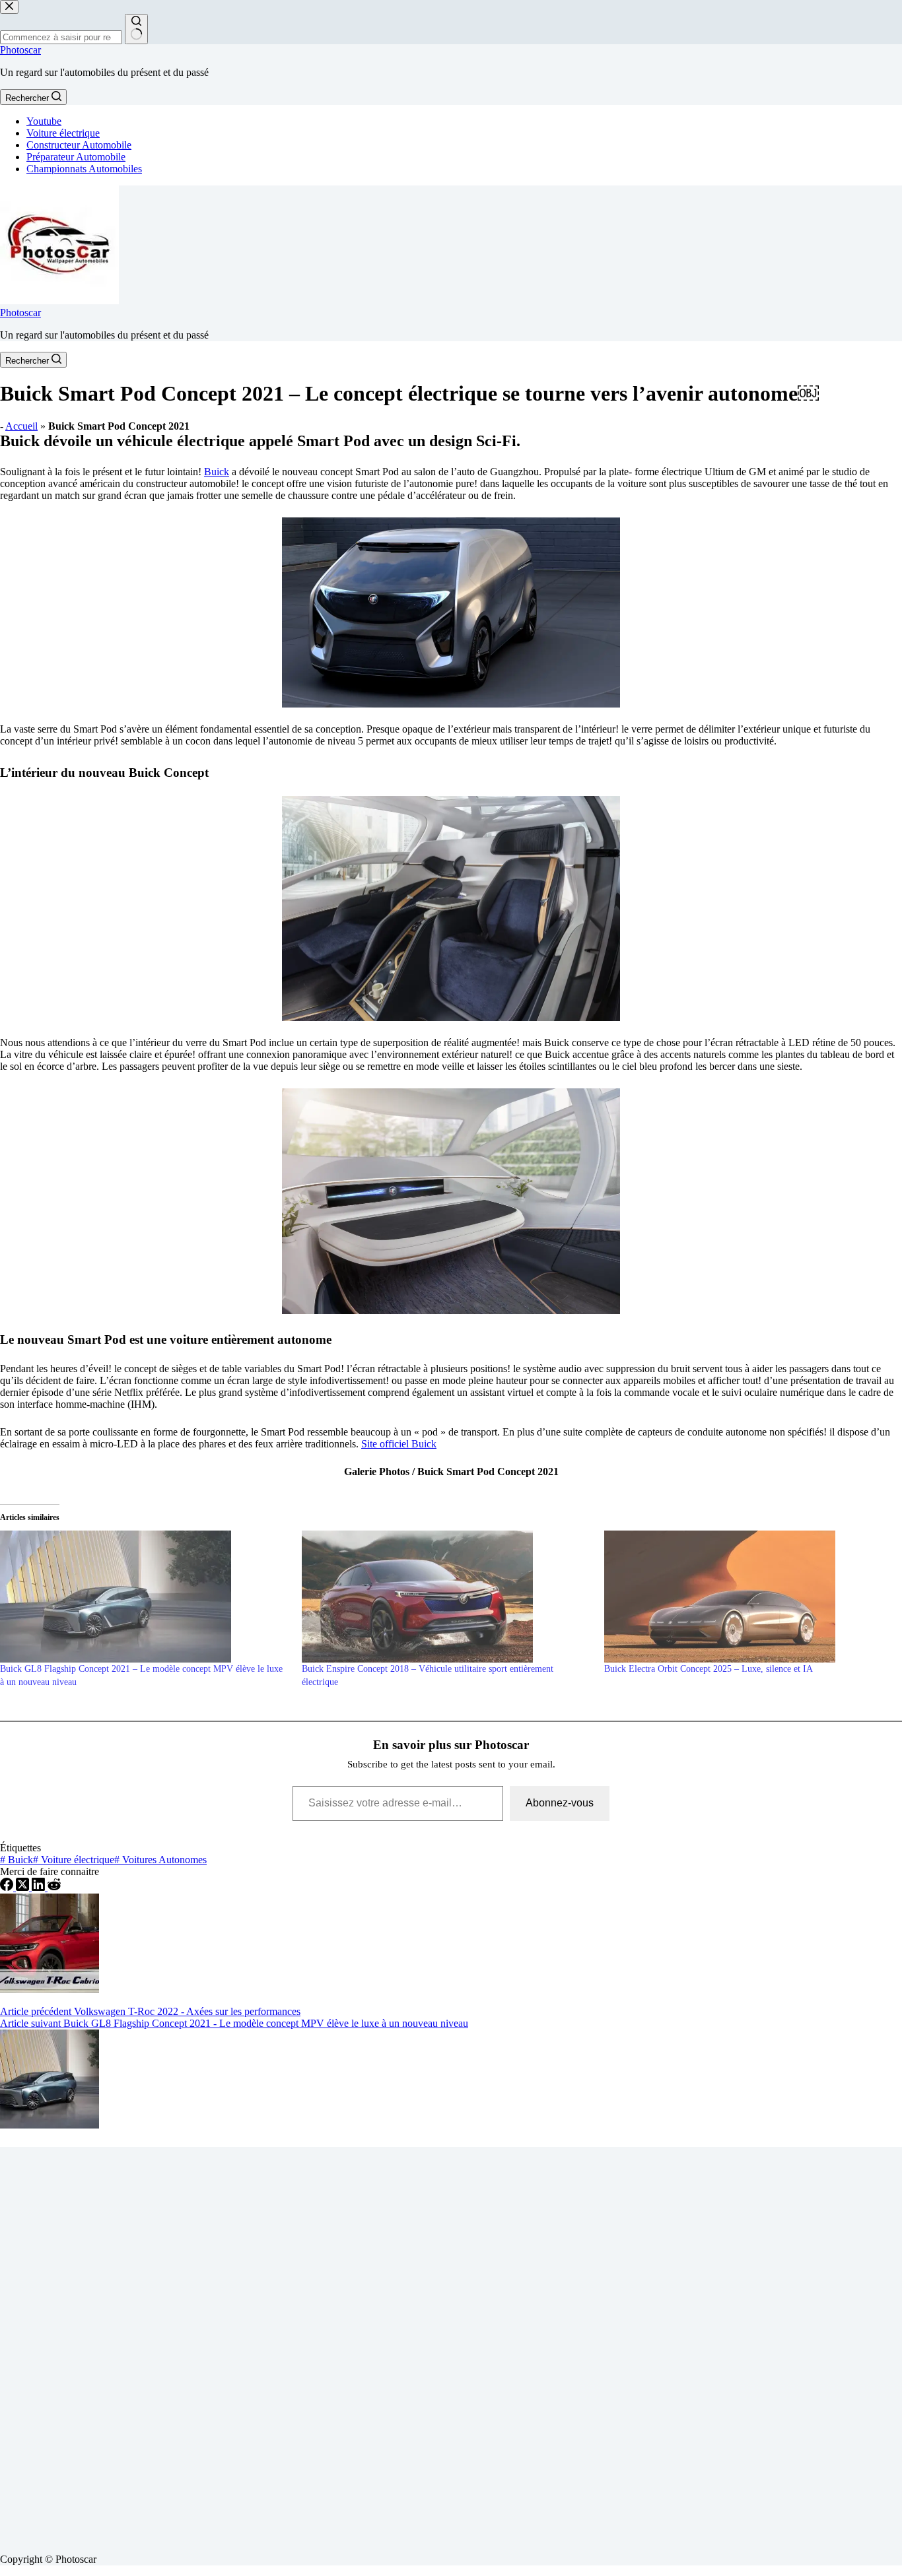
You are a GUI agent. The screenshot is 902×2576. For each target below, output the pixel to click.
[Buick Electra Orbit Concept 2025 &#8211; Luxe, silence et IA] (748, 1597)
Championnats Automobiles (84, 169)
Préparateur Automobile (76, 157)
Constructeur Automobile (79, 145)
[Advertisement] (396, 2345)
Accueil (21, 426)
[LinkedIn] (40, 1887)
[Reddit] (54, 1887)
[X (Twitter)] (24, 1887)
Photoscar (20, 50)
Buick (217, 472)
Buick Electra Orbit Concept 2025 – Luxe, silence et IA (709, 1669)
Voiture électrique (63, 133)
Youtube (44, 121)
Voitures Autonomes (160, 1860)
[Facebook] (8, 1887)
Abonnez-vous (560, 1803)
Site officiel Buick (399, 1444)
